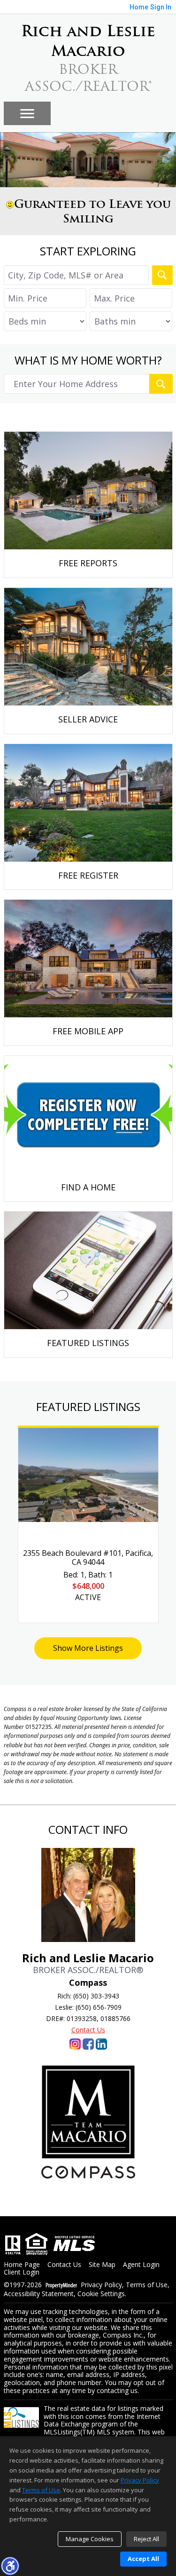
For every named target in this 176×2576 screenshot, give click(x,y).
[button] (10, 2566)
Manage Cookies (90, 2539)
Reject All (146, 2539)
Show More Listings (88, 1648)
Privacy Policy (101, 2285)
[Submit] (161, 384)
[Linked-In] (101, 2044)
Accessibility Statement (39, 2294)
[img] (88, 505)
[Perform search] (162, 275)
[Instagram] (75, 2044)
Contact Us (88, 2030)
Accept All (143, 2559)
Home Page (22, 2265)
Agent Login (141, 2265)
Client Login (22, 2272)
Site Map (102, 2265)
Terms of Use (147, 2285)
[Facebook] (88, 2044)
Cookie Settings (101, 2294)
